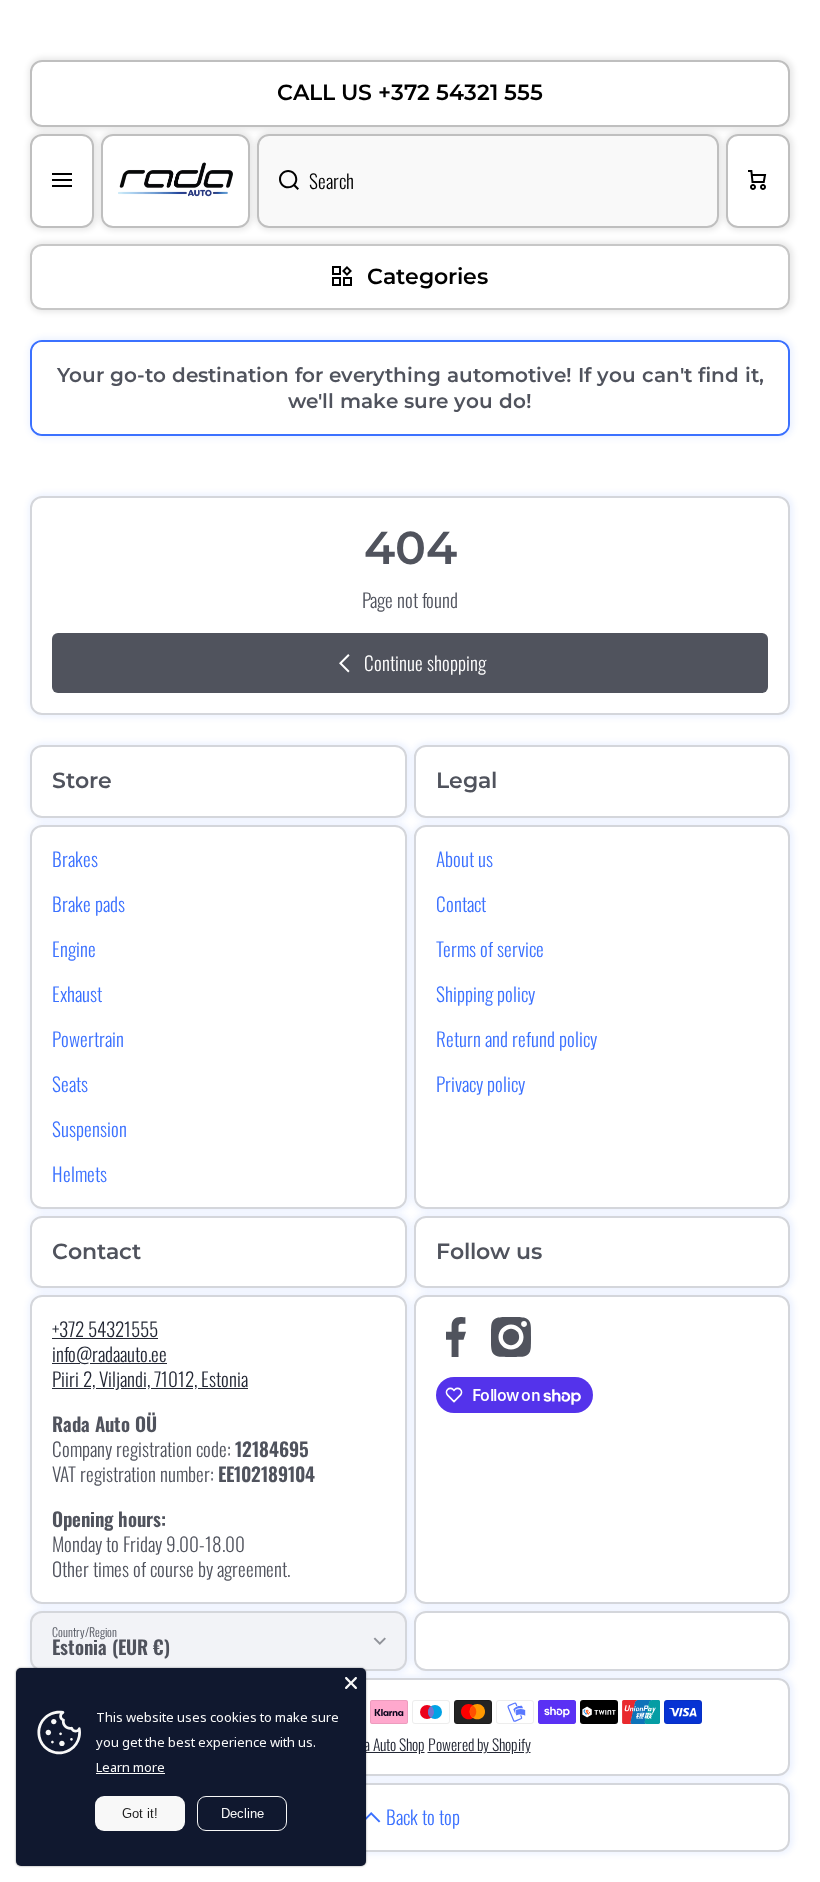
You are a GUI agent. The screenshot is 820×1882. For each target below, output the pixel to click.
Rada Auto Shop (384, 1744)
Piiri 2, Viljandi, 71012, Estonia (150, 1378)
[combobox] (488, 181)
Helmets (79, 1173)
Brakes (75, 858)
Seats (70, 1083)
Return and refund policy (516, 1038)
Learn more (130, 1767)
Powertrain (88, 1038)
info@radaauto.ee (109, 1353)
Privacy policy (480, 1083)
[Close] (351, 1683)
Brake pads (88, 903)
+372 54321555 (105, 1328)
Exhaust (77, 993)
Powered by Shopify (479, 1744)
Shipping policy (485, 993)
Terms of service (490, 948)
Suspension (89, 1128)
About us (464, 858)
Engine (74, 948)
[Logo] (175, 181)
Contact (461, 903)
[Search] (278, 181)
